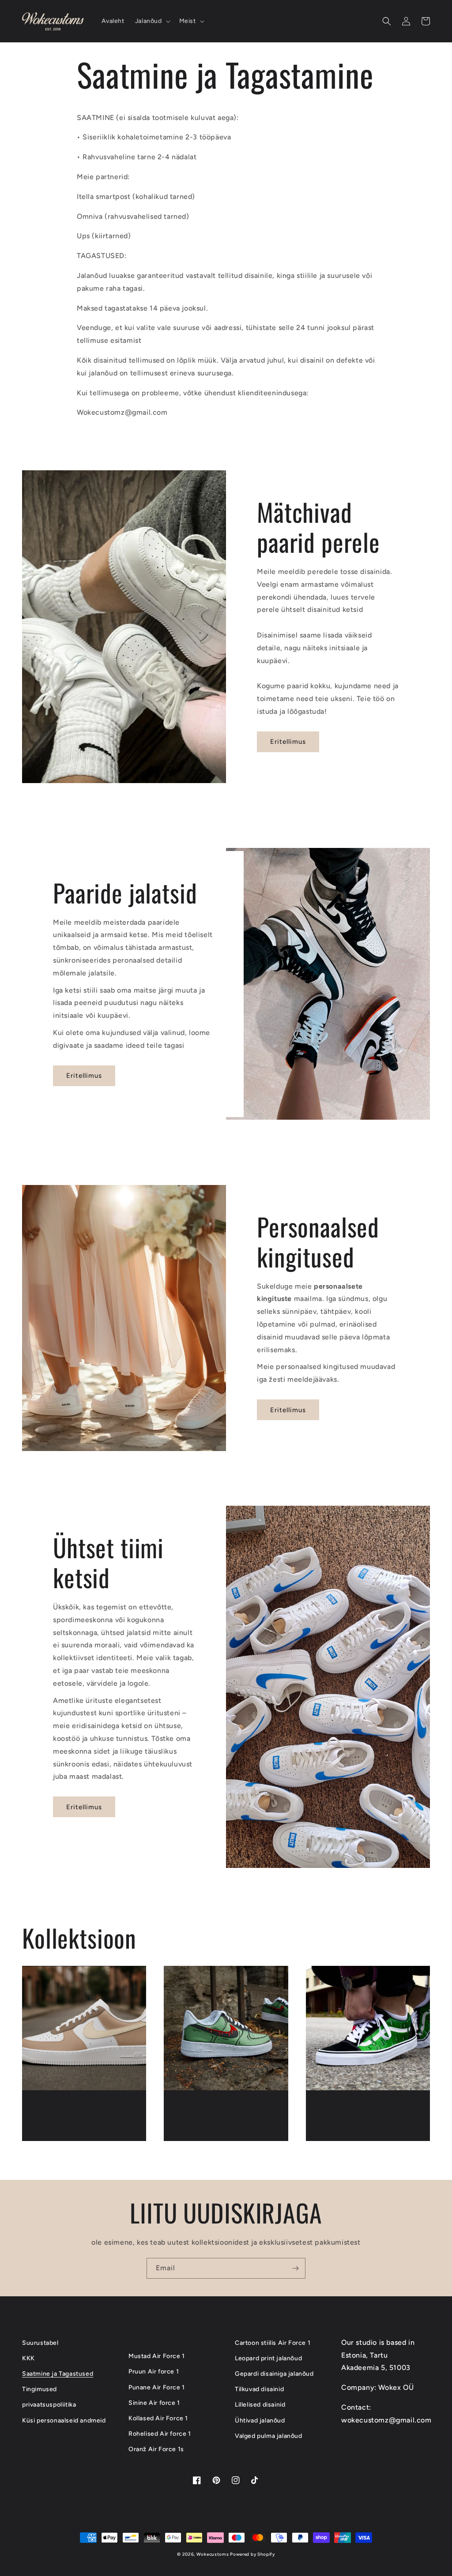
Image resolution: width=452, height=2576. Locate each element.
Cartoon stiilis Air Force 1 (273, 2343)
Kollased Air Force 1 (158, 2418)
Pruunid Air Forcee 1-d (80, 2109)
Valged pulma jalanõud (269, 2436)
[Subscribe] (295, 2268)
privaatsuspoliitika (49, 2405)
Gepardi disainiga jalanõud (274, 2374)
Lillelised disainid (260, 2405)
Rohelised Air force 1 (160, 2434)
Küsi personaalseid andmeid (64, 2420)
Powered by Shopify (252, 2554)
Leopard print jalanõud (268, 2358)
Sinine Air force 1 (154, 2403)
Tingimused (40, 2389)
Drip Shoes (338, 2109)
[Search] (387, 21)
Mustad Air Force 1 (157, 2356)
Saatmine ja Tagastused (58, 2374)
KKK (28, 2358)
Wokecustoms (213, 2554)
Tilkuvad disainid (259, 2389)
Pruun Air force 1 (154, 2372)
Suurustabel (40, 2343)
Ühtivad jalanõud (260, 2420)
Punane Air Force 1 (157, 2387)
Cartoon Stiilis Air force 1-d (225, 2116)
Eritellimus (288, 742)
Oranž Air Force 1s (156, 2449)
